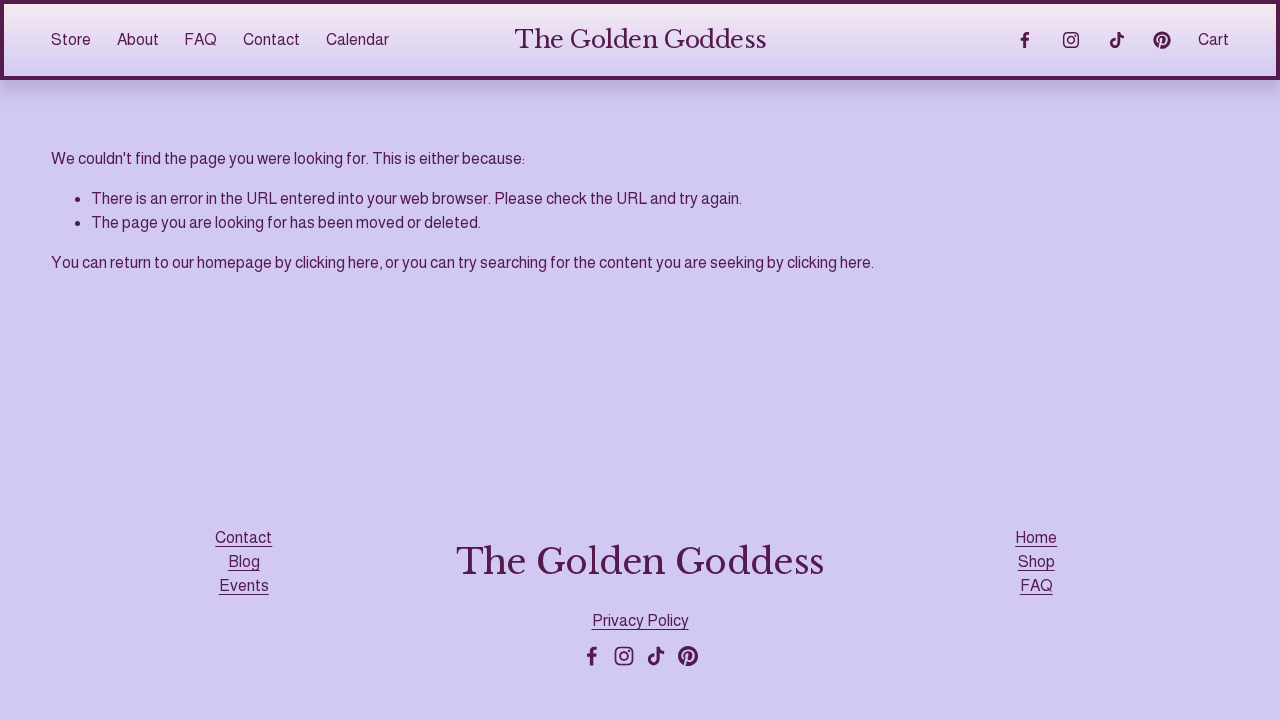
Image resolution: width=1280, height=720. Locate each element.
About (138, 39)
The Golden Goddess (640, 39)
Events (244, 585)
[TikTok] (1117, 40)
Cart (1213, 39)
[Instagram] (1071, 40)
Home (1036, 537)
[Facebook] (1025, 40)
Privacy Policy (640, 620)
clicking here (337, 262)
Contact (271, 39)
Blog (244, 561)
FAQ (1036, 585)
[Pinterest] (1162, 40)
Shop (1036, 561)
